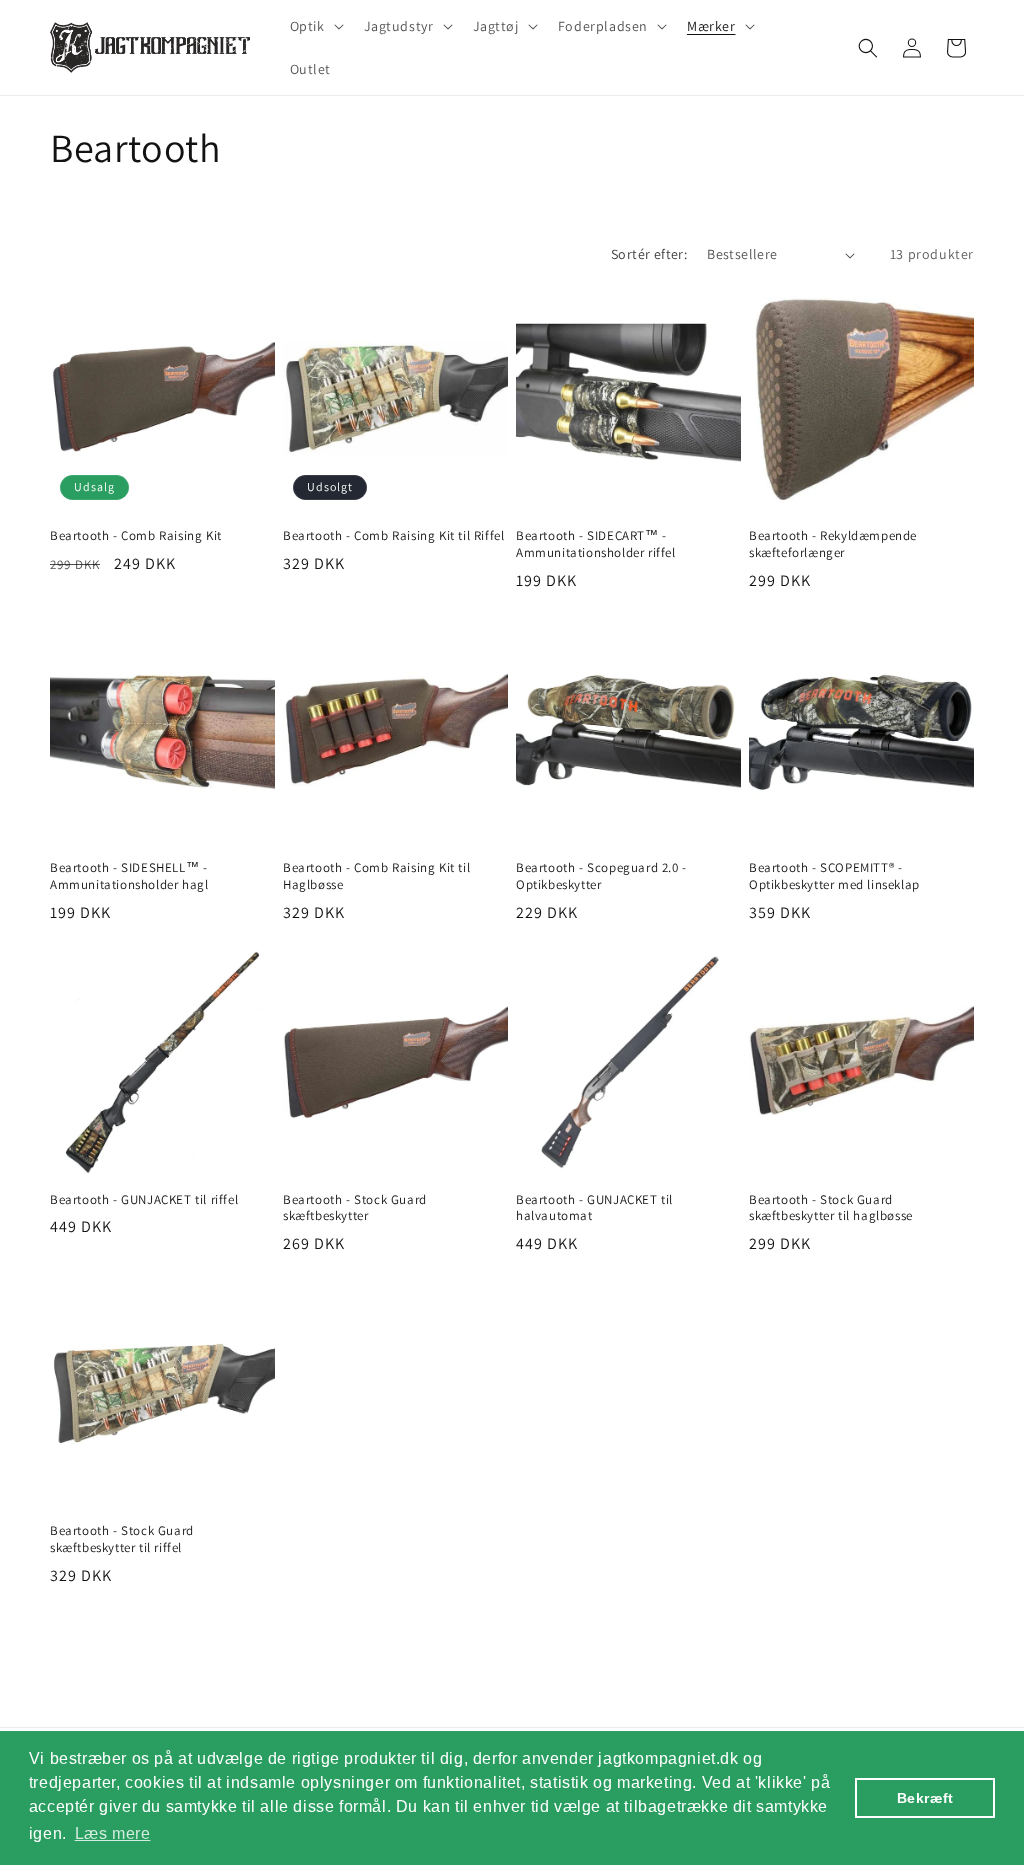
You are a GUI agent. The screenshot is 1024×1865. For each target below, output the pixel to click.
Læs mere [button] (113, 1833)
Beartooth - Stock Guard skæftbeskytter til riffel (122, 1539)
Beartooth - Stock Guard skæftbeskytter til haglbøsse (831, 1208)
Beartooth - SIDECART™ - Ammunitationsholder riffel (596, 544)
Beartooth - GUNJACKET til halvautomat (594, 1208)
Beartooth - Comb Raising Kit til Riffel (393, 536)
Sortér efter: (649, 254)
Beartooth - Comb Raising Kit (136, 536)
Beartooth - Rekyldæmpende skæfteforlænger (833, 544)
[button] (315, 26)
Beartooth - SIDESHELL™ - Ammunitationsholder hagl (129, 876)
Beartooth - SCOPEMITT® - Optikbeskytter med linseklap (834, 876)
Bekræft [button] (925, 1798)
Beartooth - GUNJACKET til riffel (144, 1200)
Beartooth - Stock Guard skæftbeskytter (355, 1208)
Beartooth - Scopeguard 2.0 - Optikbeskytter (601, 876)
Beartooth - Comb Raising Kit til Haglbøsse (376, 876)
